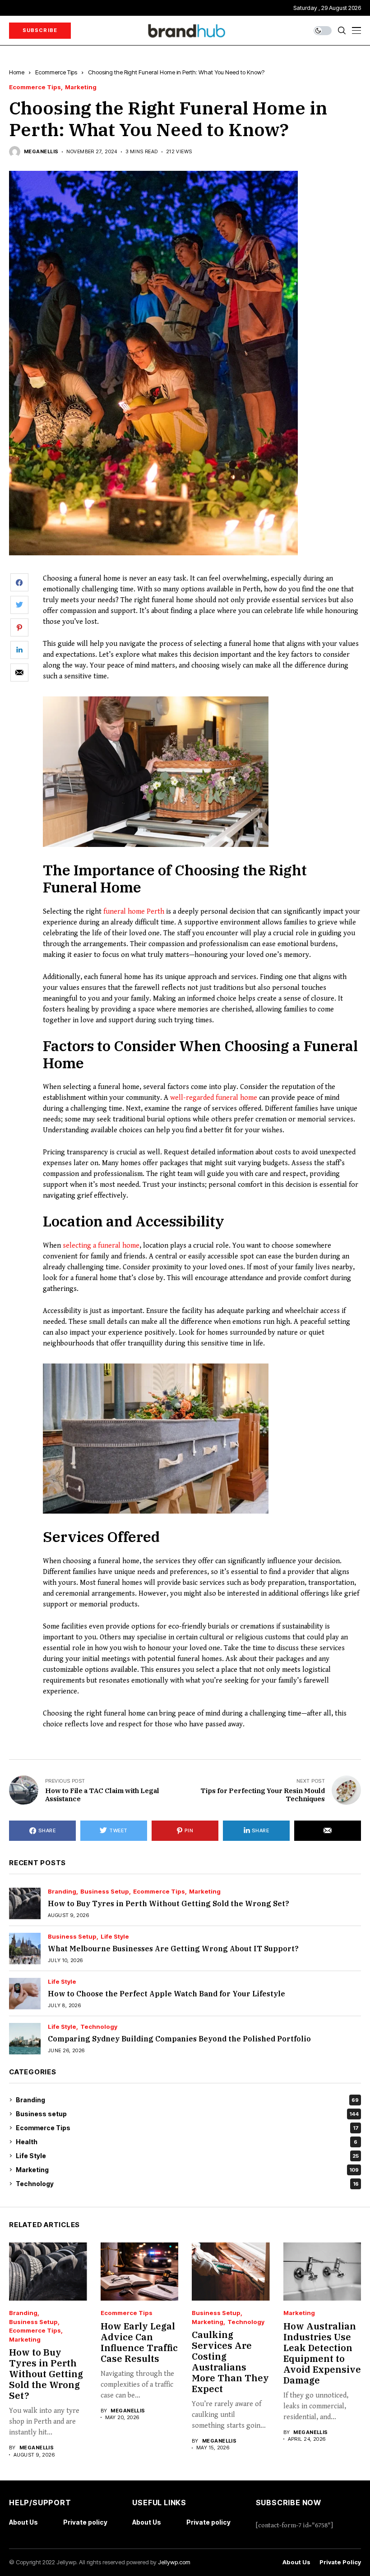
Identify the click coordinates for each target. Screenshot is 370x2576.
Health (187, 2142)
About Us (23, 2522)
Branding (62, 1892)
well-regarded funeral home (214, 1098)
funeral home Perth (134, 912)
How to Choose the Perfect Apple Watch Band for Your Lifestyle (166, 1994)
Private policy (85, 2522)
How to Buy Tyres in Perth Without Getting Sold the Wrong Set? (169, 1903)
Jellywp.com (174, 2562)
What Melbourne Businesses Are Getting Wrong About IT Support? (173, 1949)
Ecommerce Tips (56, 72)
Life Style (115, 1937)
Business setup (105, 1892)
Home (17, 72)
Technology (99, 2027)
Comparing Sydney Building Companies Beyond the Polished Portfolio (179, 2039)
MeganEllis (41, 152)
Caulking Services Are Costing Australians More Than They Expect (230, 2362)
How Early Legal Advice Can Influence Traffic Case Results (139, 2342)
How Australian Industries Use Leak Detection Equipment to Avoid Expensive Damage (322, 2353)
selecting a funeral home (101, 1246)
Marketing (81, 87)
